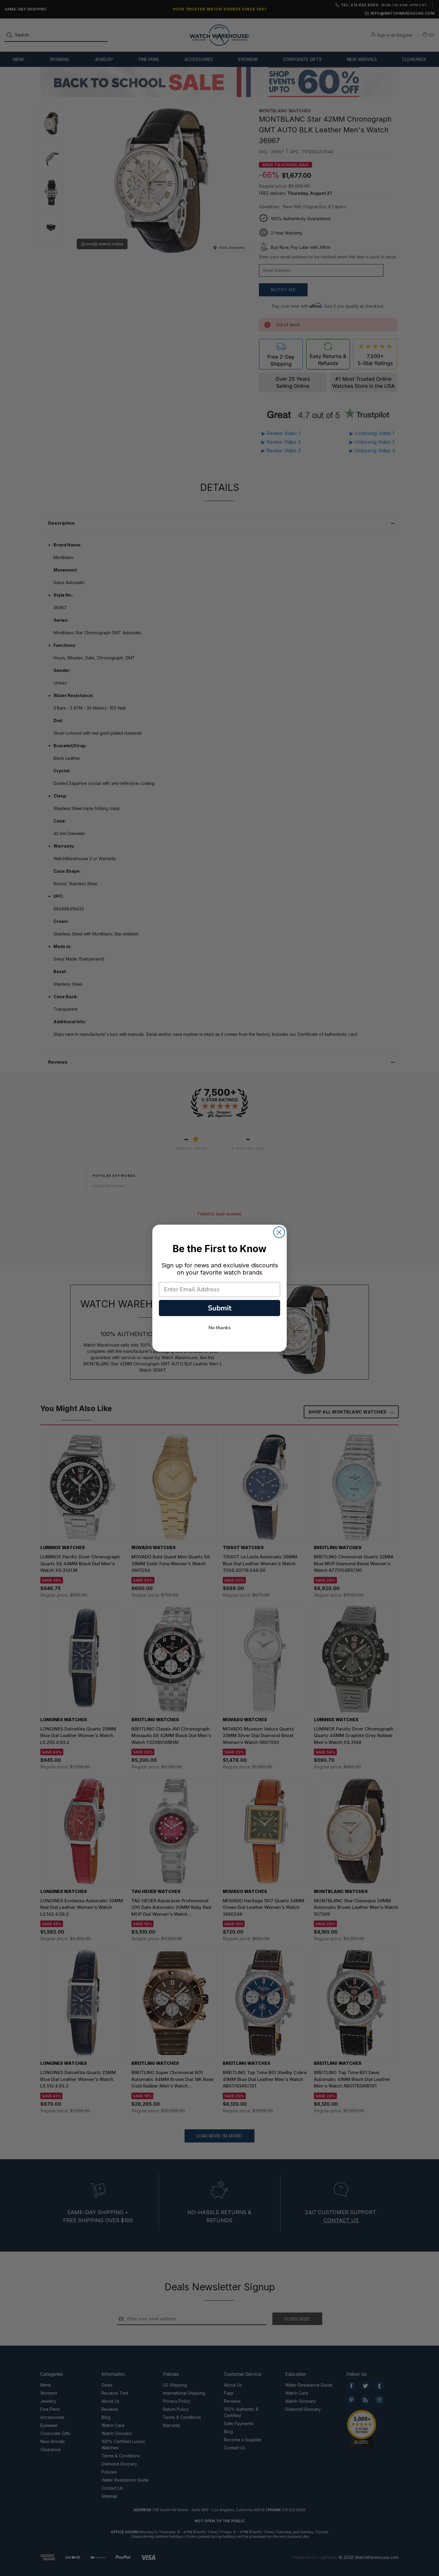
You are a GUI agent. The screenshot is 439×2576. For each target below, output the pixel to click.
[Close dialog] (279, 1232)
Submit (220, 1308)
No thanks (220, 1328)
